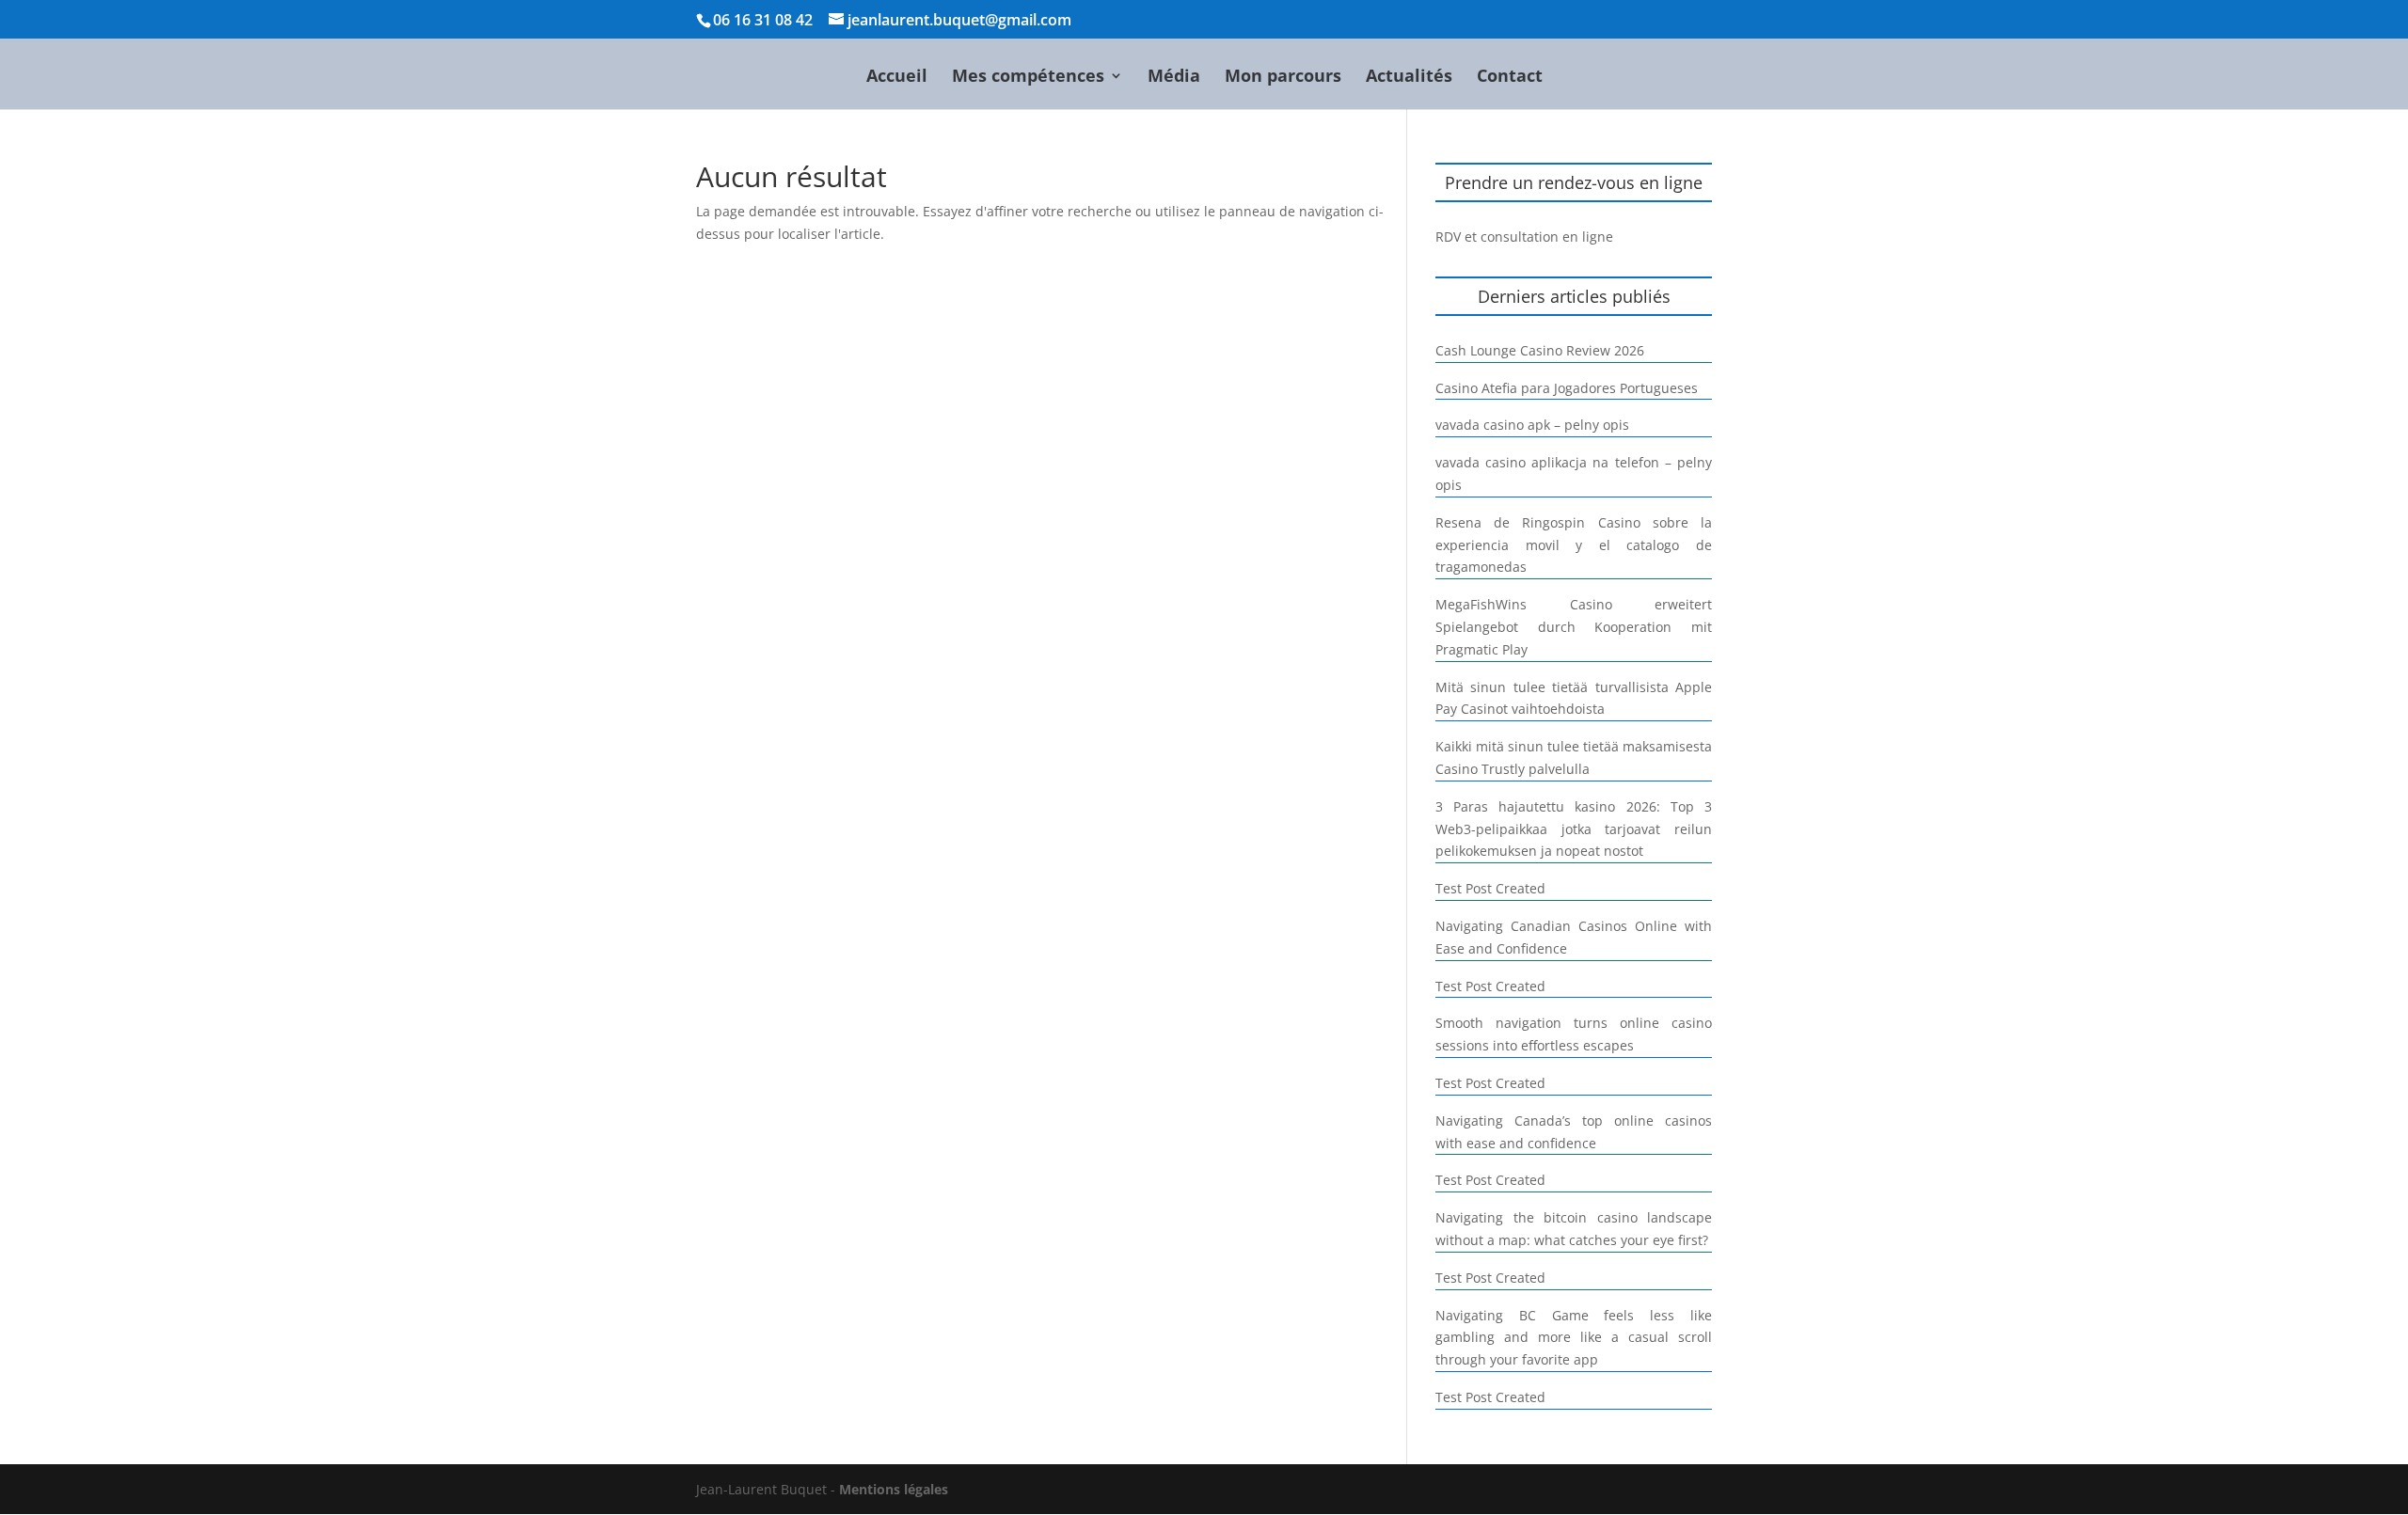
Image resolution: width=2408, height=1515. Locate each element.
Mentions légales (894, 1489)
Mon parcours (1283, 78)
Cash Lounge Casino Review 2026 (1540, 350)
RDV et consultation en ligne (1524, 237)
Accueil (897, 78)
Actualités (1409, 78)
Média (1174, 78)
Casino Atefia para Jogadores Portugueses (1567, 388)
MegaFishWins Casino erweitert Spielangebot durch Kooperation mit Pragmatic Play (1574, 627)
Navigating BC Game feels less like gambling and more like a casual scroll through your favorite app (1574, 1338)
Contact (1510, 78)
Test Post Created (1490, 888)
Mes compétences (1028, 78)
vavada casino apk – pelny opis (1532, 425)
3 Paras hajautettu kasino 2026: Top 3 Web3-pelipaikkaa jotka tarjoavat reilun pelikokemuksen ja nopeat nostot (1574, 829)
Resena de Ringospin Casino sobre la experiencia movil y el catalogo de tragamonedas (1574, 545)
